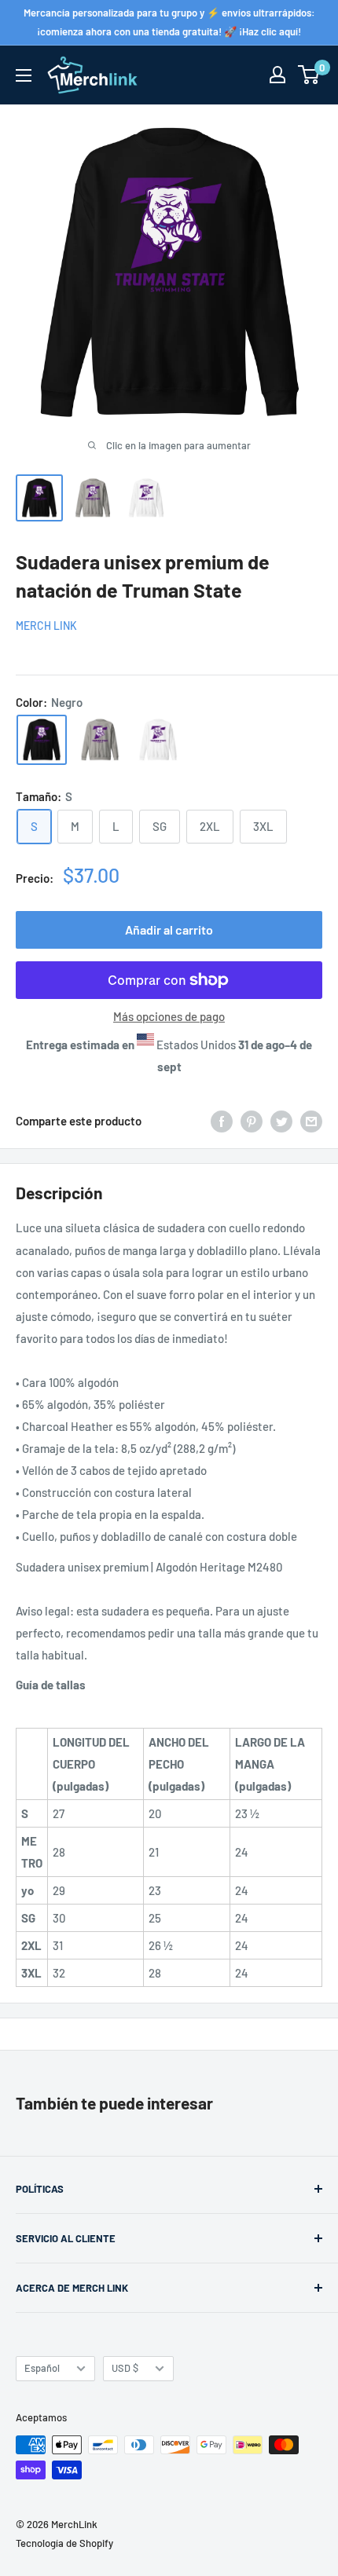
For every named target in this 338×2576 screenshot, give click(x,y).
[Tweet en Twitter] (281, 1121)
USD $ (125, 2368)
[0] (309, 75)
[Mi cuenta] (277, 75)
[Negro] (42, 740)
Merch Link (46, 626)
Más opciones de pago (169, 1016)
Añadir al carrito (169, 929)
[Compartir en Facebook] (222, 1121)
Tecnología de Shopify (64, 2543)
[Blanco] (158, 740)
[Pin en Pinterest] (252, 1121)
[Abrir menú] (24, 75)
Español (42, 2368)
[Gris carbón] (100, 740)
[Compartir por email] (311, 1121)
